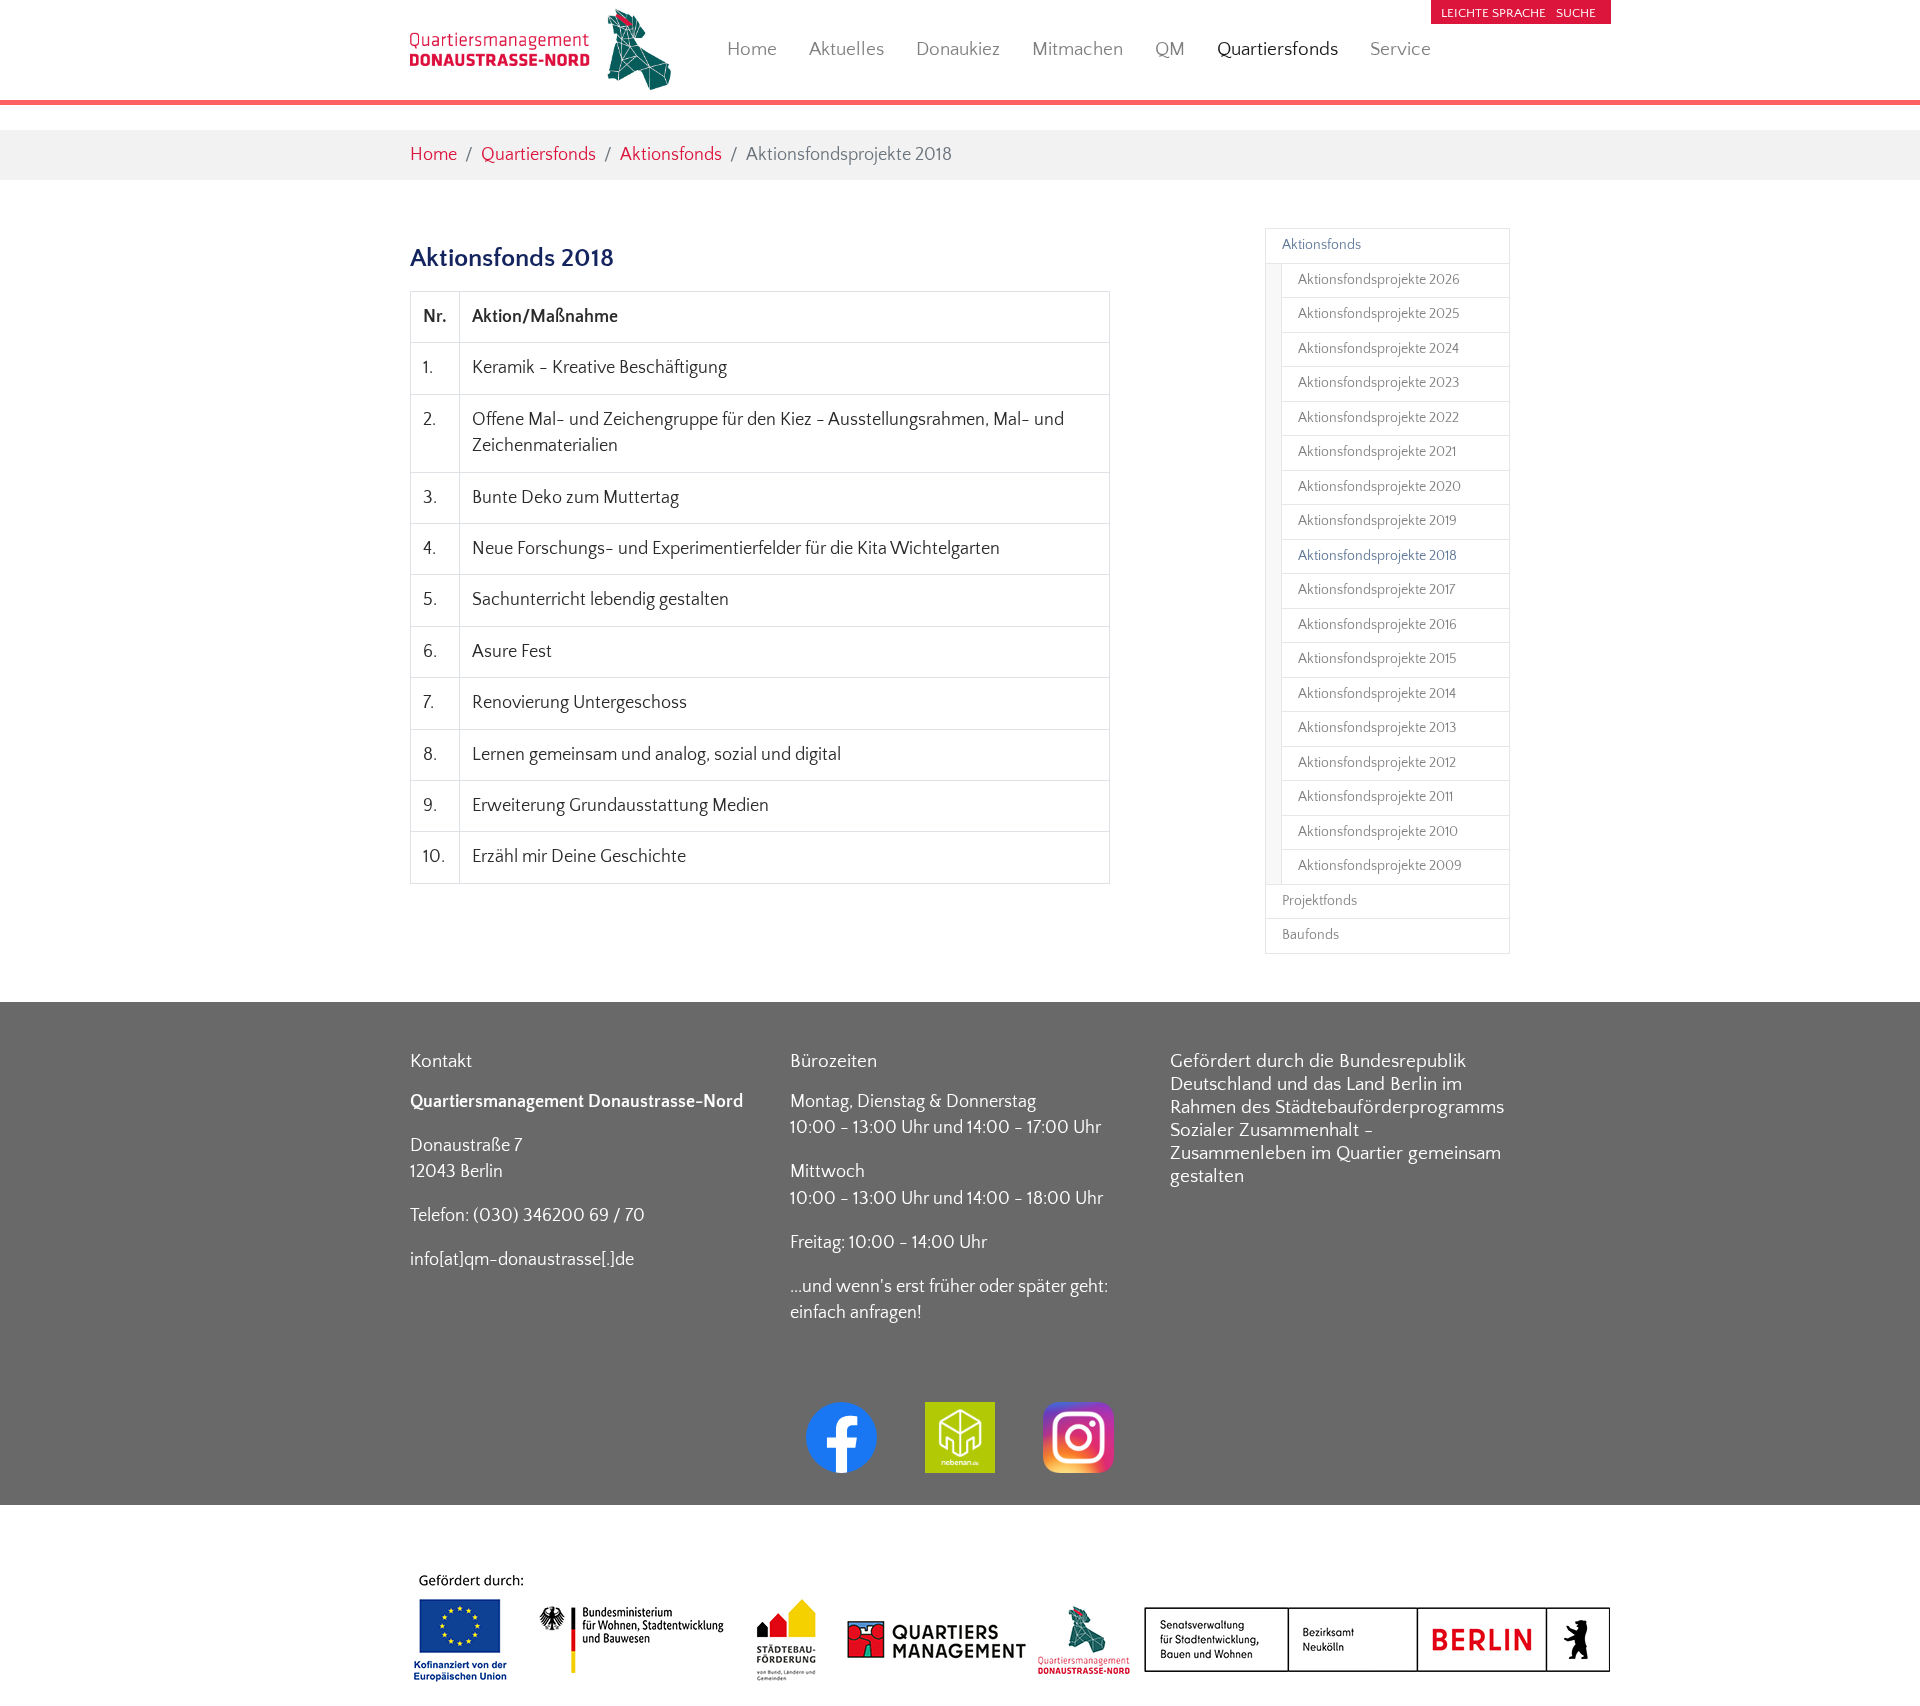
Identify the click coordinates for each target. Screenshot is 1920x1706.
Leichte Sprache (1493, 13)
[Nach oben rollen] (1873, 1659)
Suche (1576, 13)
